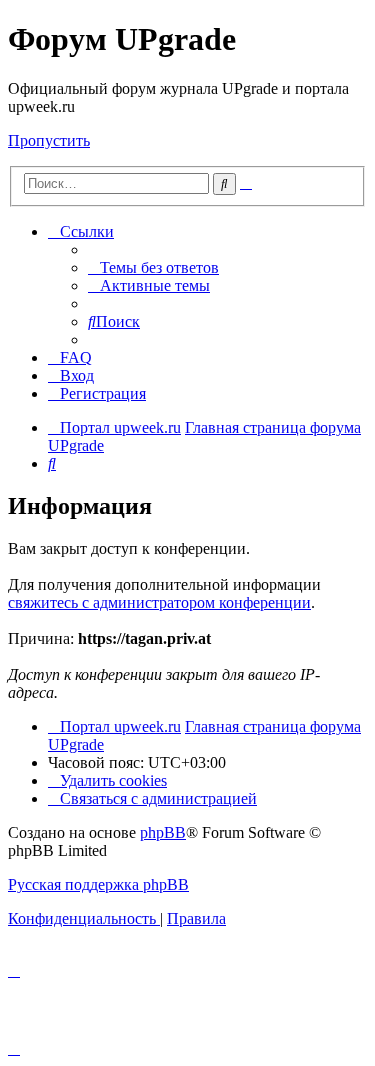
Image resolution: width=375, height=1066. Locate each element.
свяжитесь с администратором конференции (159, 602)
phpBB (163, 832)
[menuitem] (153, 267)
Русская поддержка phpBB (98, 884)
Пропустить (49, 140)
